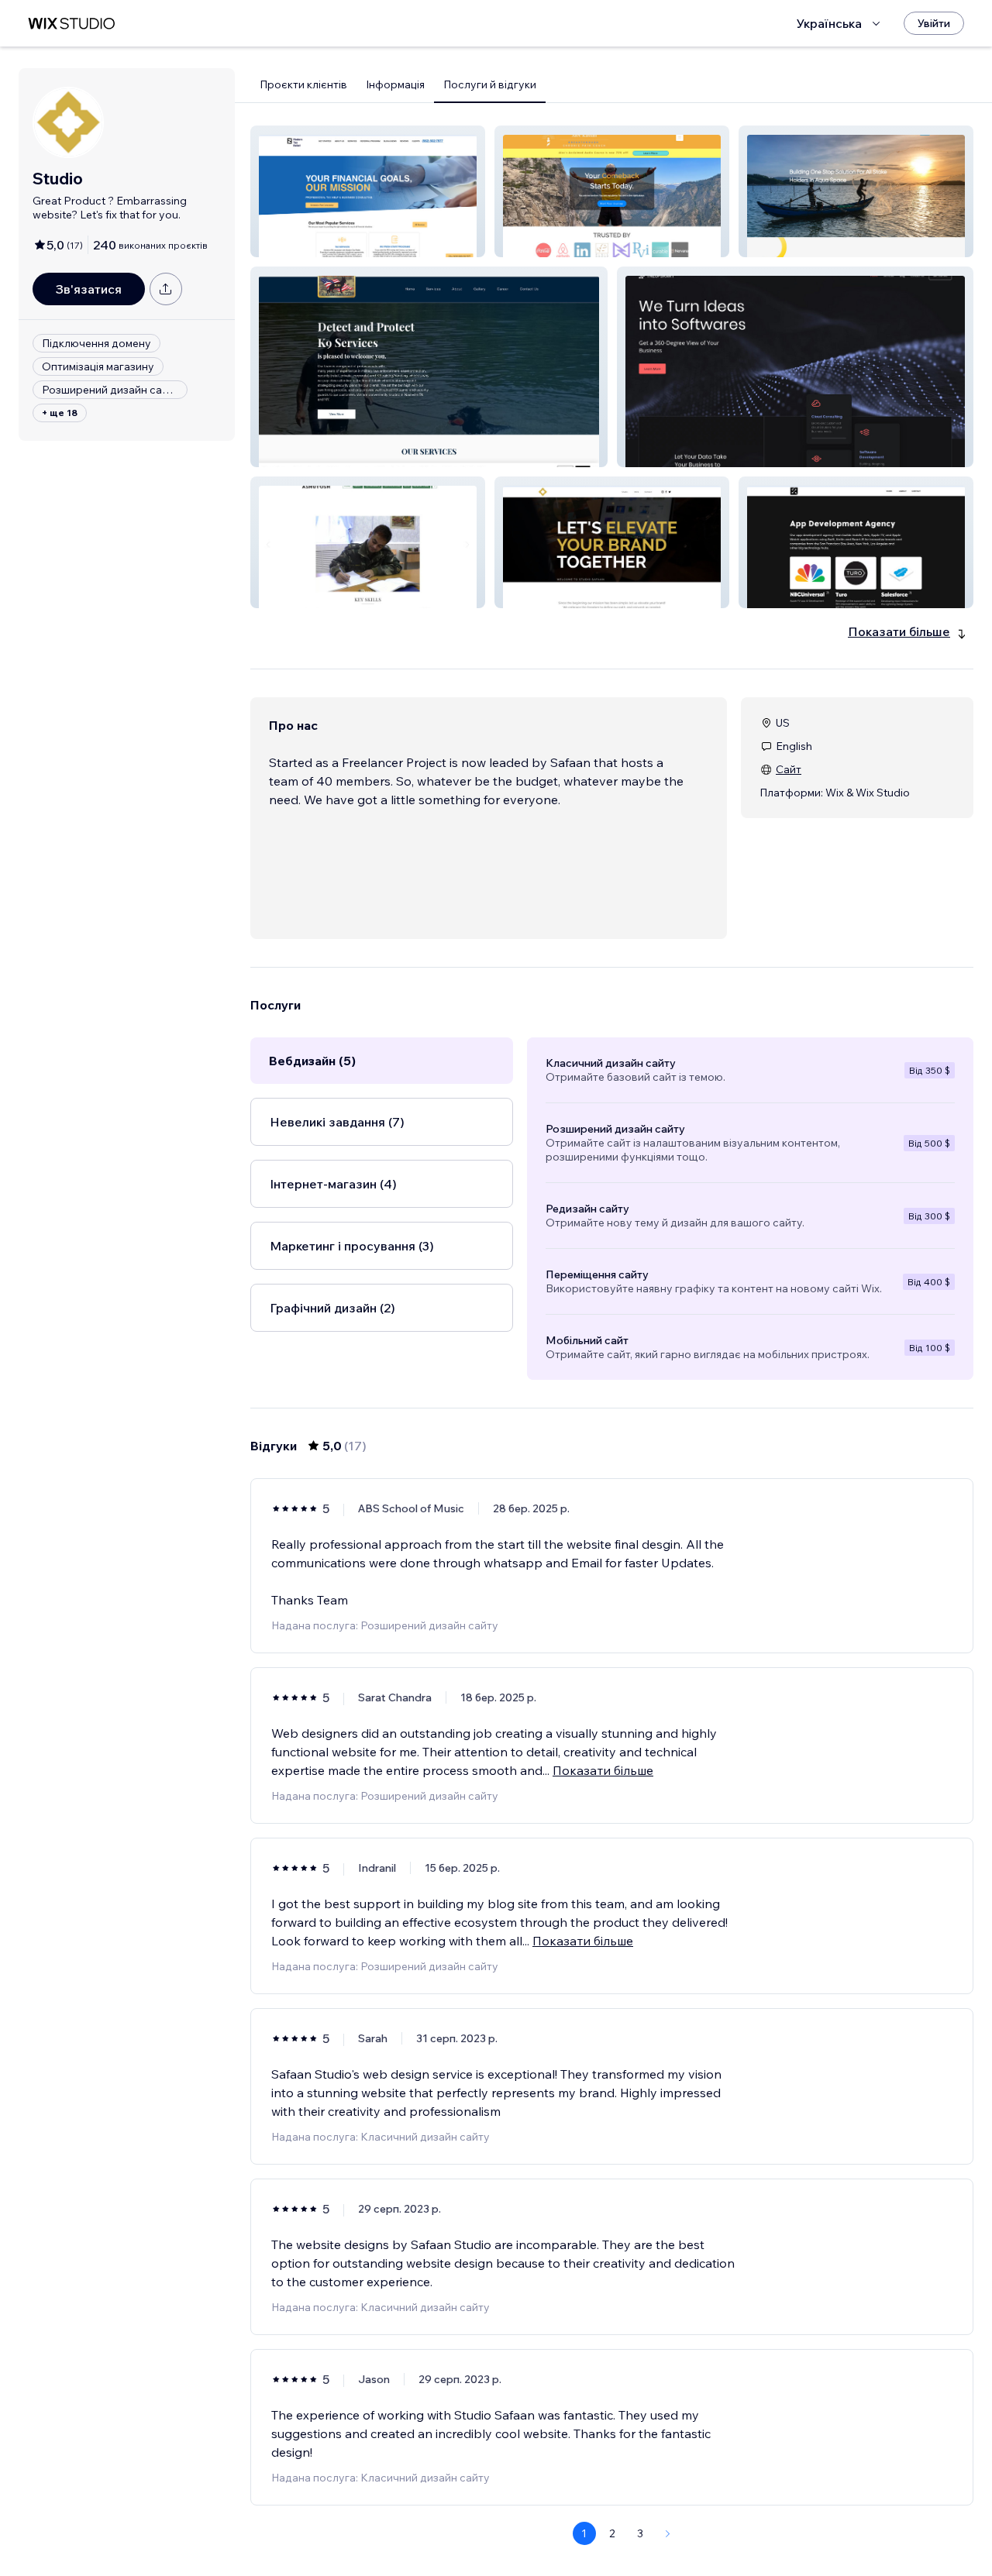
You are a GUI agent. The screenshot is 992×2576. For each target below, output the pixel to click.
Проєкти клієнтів (303, 84)
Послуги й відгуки (490, 84)
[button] (368, 191)
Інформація (395, 84)
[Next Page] (668, 2533)
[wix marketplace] (71, 24)
